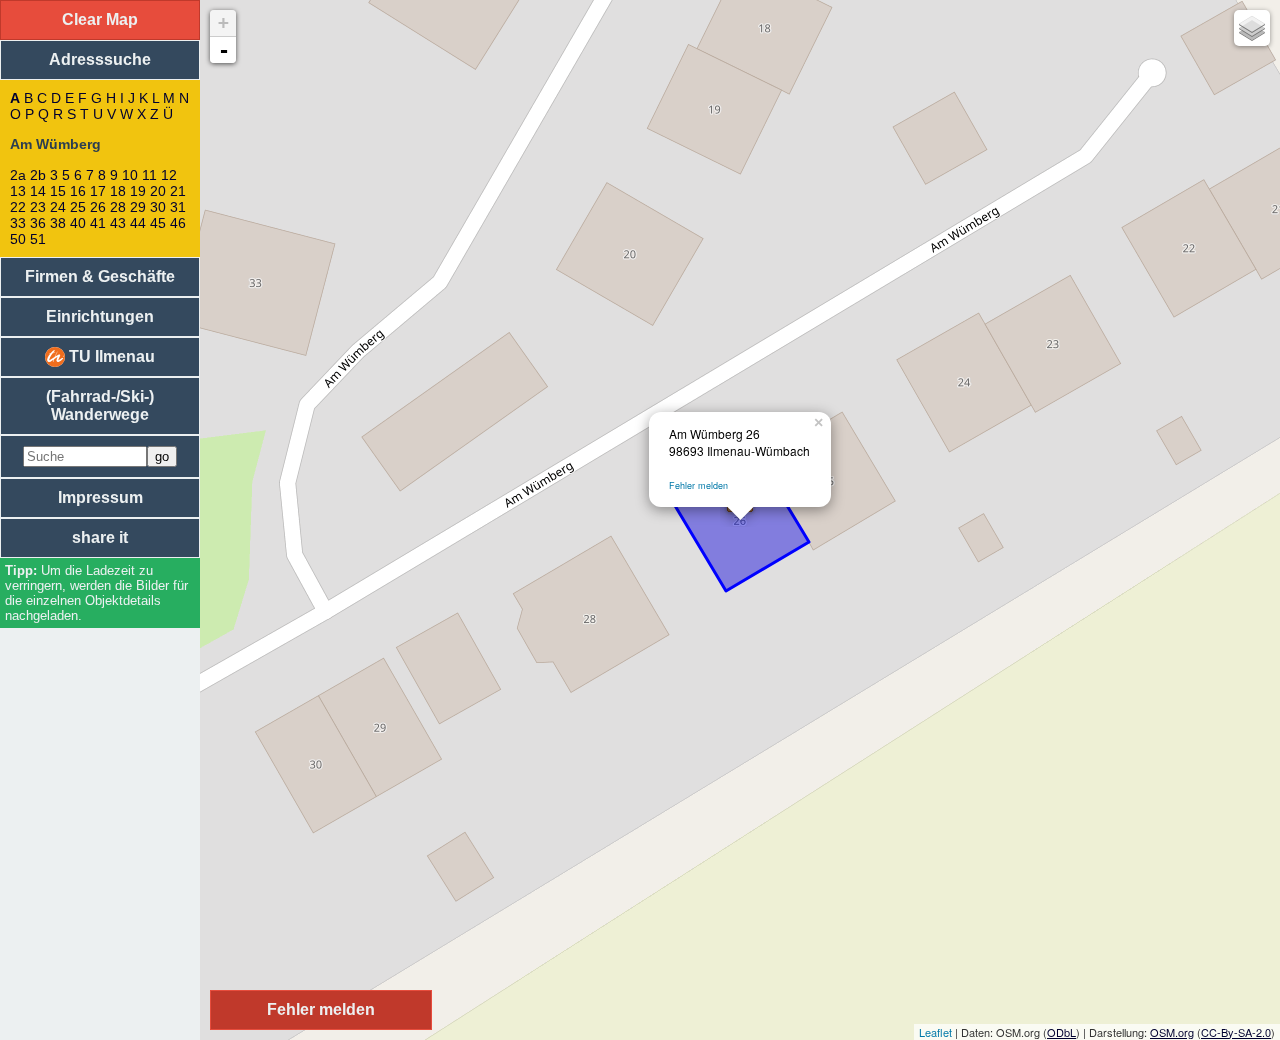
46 (178, 223)
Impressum (100, 497)
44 (138, 223)
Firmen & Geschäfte (100, 276)
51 (38, 239)
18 (118, 191)
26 (98, 207)
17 (98, 191)
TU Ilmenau (110, 356)
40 (78, 223)
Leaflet (935, 1032)
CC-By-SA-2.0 (1236, 1032)
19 (138, 191)
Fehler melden (698, 485)
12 (169, 175)
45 (158, 223)
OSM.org (1172, 1032)
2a (18, 175)
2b (38, 175)
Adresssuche (100, 59)
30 (158, 207)
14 (38, 191)
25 (78, 207)
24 (58, 207)
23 (38, 207)
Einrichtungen (100, 316)
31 (178, 207)
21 (178, 191)
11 (149, 175)
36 (38, 223)
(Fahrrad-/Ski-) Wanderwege (100, 405)
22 (18, 207)
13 (18, 191)
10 (130, 175)
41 (98, 223)
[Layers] (1252, 28)
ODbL (1061, 1032)
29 (138, 207)
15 (58, 191)
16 (78, 191)
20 (158, 191)
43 (118, 223)
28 (118, 207)
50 (18, 239)
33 (18, 223)
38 (58, 223)
